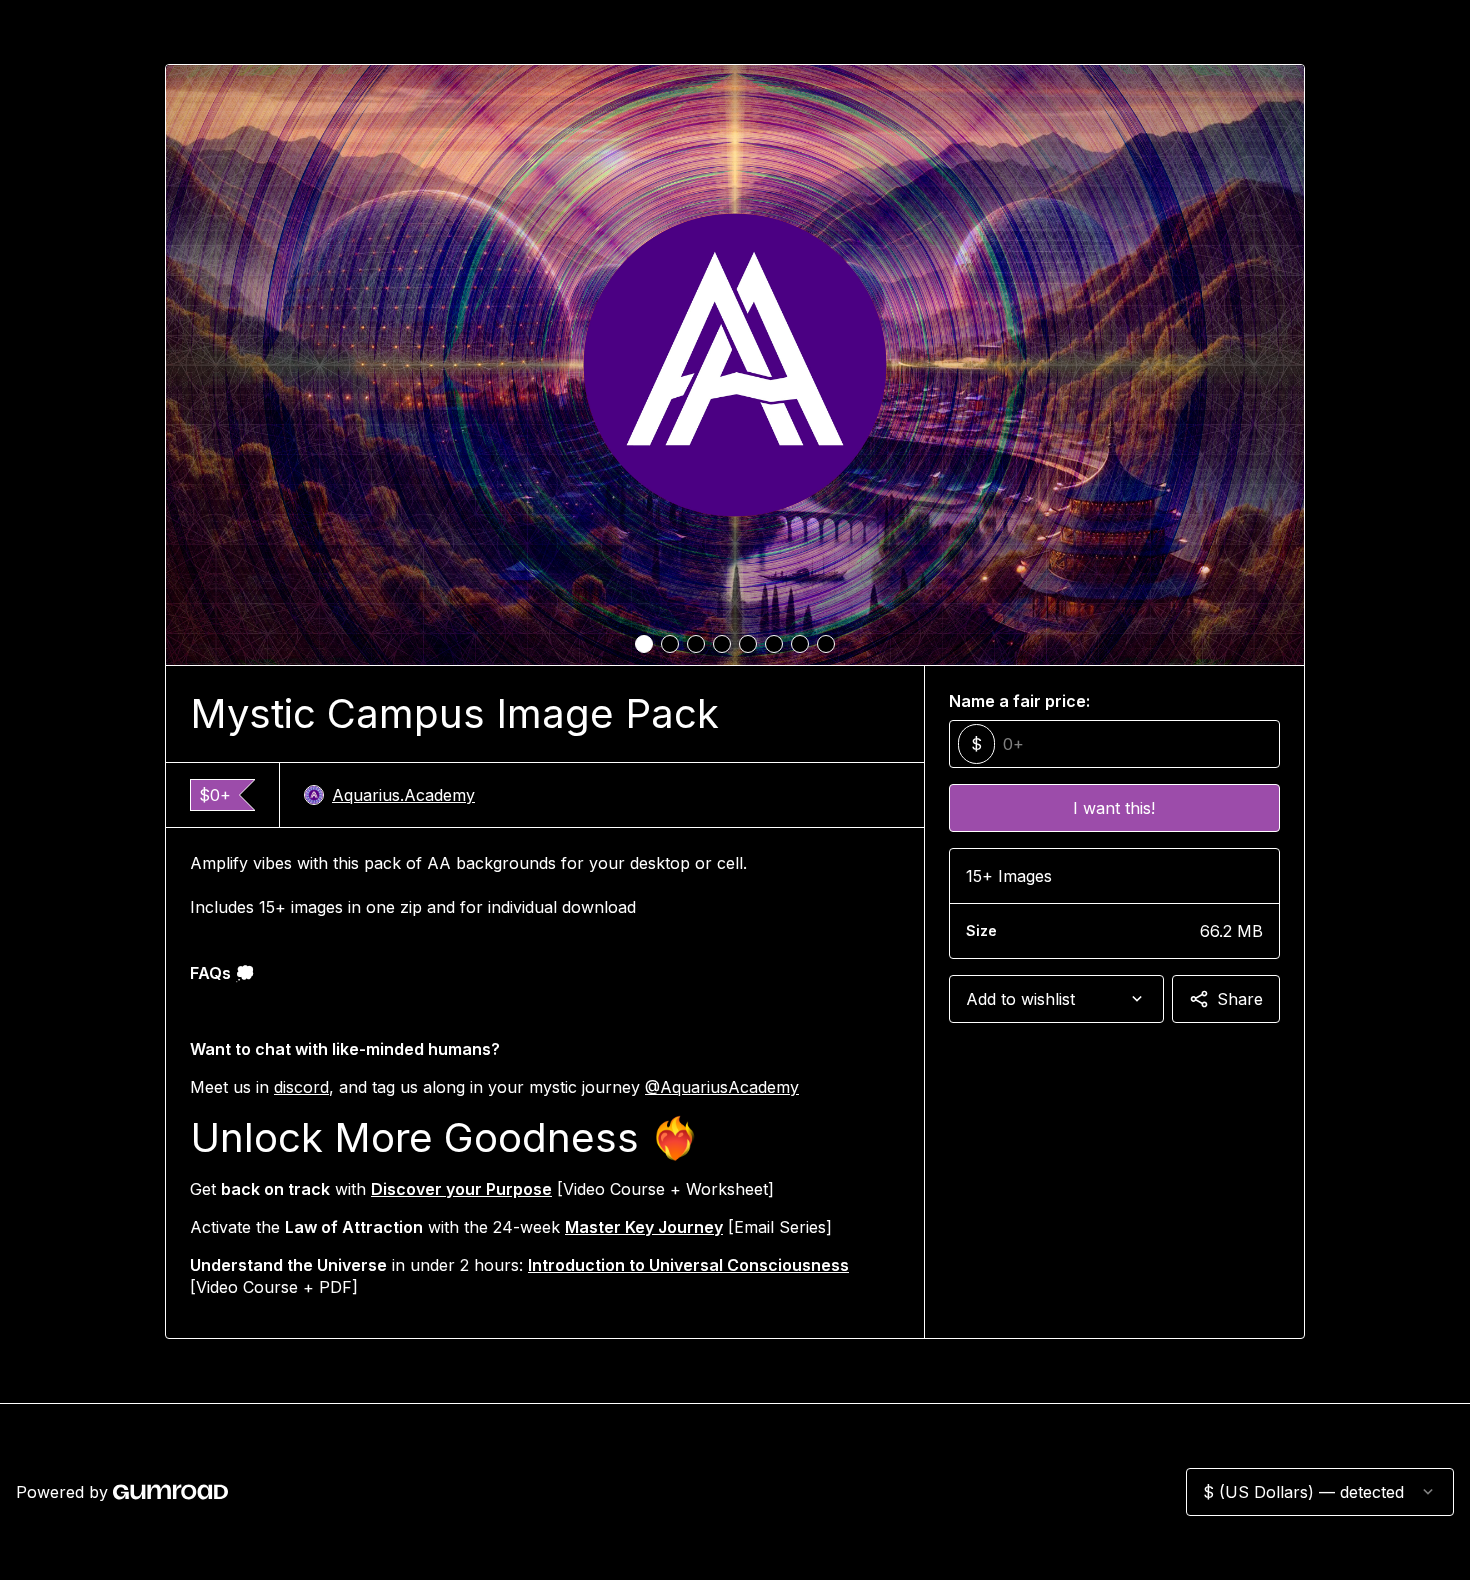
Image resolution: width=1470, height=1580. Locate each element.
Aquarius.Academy (403, 795)
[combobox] (1056, 999)
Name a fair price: (1019, 701)
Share (1240, 999)
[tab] (644, 644)
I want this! (1114, 808)
